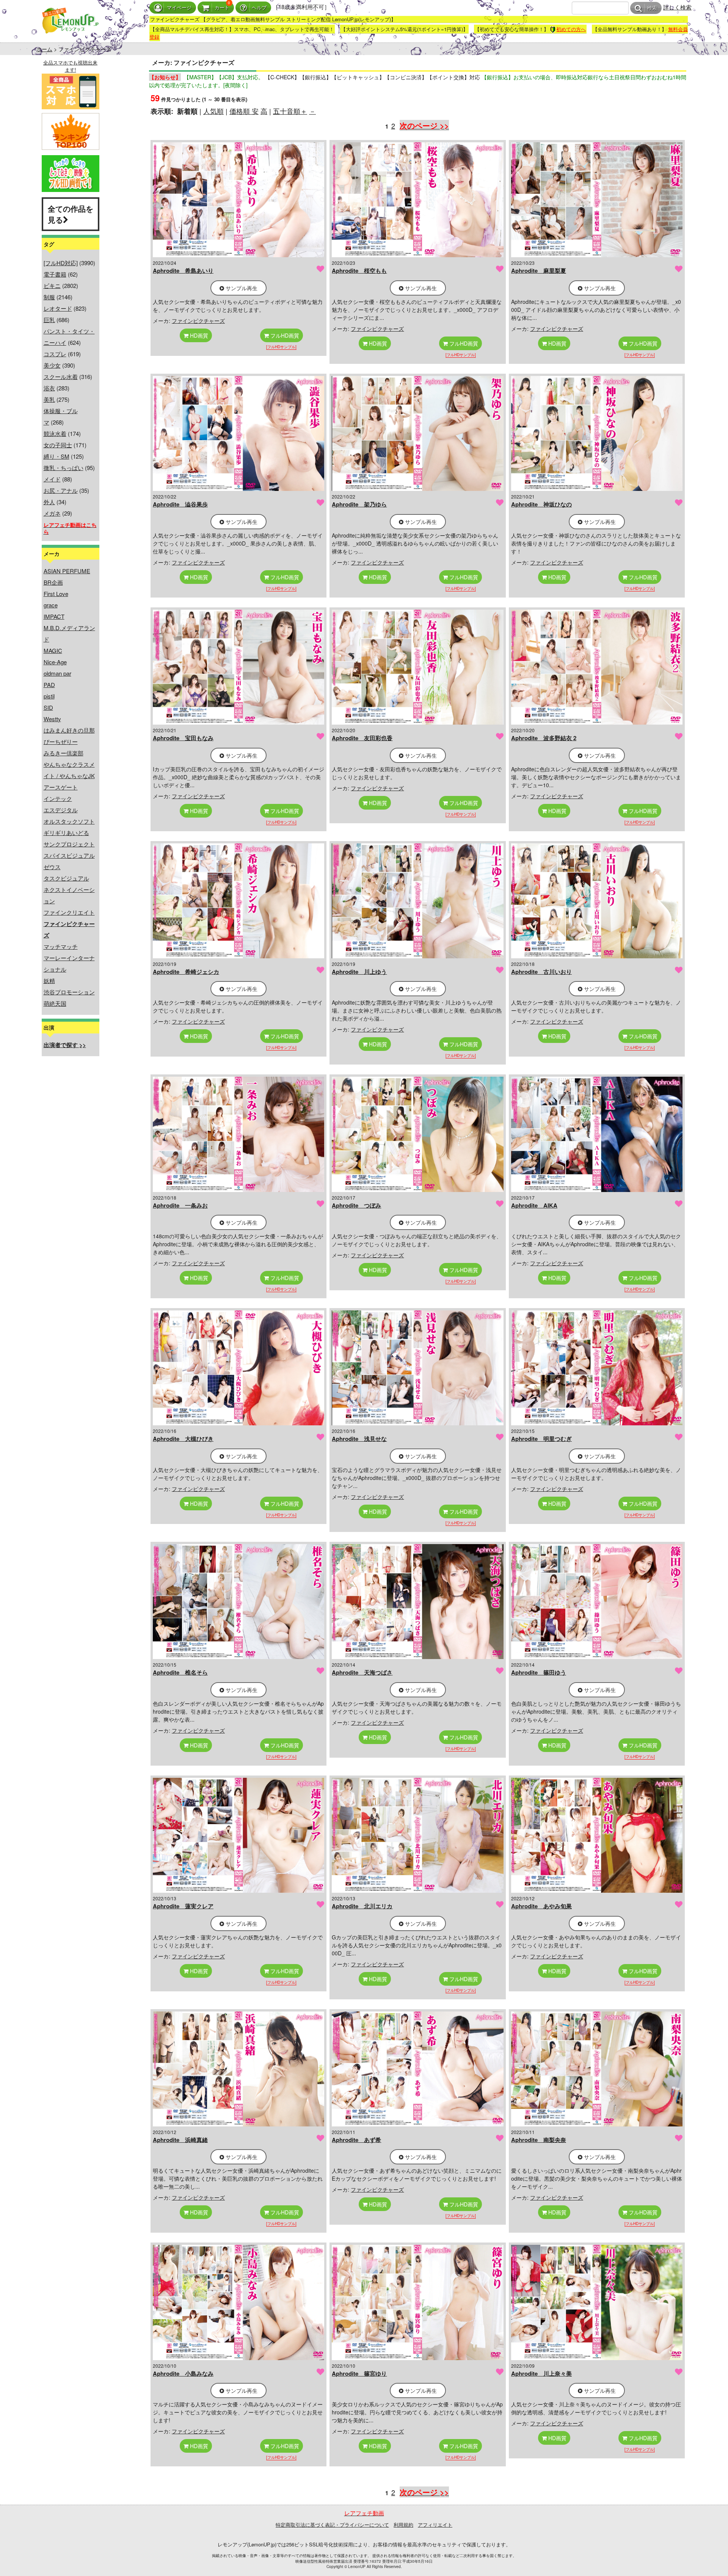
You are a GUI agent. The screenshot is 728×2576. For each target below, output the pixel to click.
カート (222, 8)
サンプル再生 (241, 288)
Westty (52, 719)
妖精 (49, 981)
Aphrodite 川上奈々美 (541, 2373)
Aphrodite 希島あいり (183, 270)
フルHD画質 (284, 335)
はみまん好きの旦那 (69, 730)
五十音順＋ (290, 111)
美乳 (49, 399)
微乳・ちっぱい (64, 468)
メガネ (52, 513)
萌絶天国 (55, 1003)
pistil (49, 696)
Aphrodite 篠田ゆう (539, 1672)
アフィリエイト (435, 2525)
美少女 (52, 365)
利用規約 (403, 2525)
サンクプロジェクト (69, 844)
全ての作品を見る (71, 214)
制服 (49, 297)
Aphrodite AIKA (534, 1205)
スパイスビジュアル (69, 855)
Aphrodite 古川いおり (541, 972)
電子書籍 (55, 274)
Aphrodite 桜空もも (359, 270)
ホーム (44, 49)
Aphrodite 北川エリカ (362, 1906)
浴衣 (49, 388)
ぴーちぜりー (61, 742)
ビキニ (52, 285)
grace (51, 605)
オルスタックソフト (69, 821)
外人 (49, 502)
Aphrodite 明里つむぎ (541, 1439)
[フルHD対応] (61, 263)
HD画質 (198, 335)
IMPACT (54, 616)
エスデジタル (61, 810)
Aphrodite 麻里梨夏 (539, 270)
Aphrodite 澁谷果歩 (180, 504)
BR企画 (53, 582)
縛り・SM (56, 456)
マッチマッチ (61, 946)
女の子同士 (58, 445)
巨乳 (49, 320)
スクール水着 (61, 377)
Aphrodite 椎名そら (180, 1672)
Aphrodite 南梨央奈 (539, 2140)
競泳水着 (55, 433)
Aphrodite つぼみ (356, 1205)
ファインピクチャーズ (198, 321)
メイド (52, 479)
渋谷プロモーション (69, 992)
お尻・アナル (61, 490)
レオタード (58, 308)
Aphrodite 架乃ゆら (359, 504)
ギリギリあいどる (66, 833)
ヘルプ (259, 8)
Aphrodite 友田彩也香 (362, 738)
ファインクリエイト (69, 912)
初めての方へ (571, 29)
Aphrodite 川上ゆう (359, 972)
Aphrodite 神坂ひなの (541, 504)
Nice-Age (55, 662)
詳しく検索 (677, 7)
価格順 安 (244, 111)
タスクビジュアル (66, 878)
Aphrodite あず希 (356, 2140)
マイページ (179, 8)
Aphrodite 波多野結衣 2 (544, 738)
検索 (652, 8)
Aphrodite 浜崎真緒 (180, 2140)
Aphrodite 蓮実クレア (183, 1906)
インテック (58, 798)
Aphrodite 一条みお (180, 1205)
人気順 (213, 111)
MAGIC (53, 650)
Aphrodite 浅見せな (359, 1439)
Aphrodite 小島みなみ (183, 2373)
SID (48, 707)
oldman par (57, 673)
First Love (56, 594)
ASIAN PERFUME (67, 571)
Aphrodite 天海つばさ (362, 1672)
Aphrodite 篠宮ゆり (359, 2373)
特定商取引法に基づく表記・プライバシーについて (332, 2525)
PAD (49, 685)
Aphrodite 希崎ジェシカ (186, 972)
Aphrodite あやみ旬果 (541, 1906)
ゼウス (52, 867)
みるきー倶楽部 (64, 753)
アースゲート (61, 787)
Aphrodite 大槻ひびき (183, 1439)
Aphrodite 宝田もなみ (183, 738)
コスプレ (55, 354)
